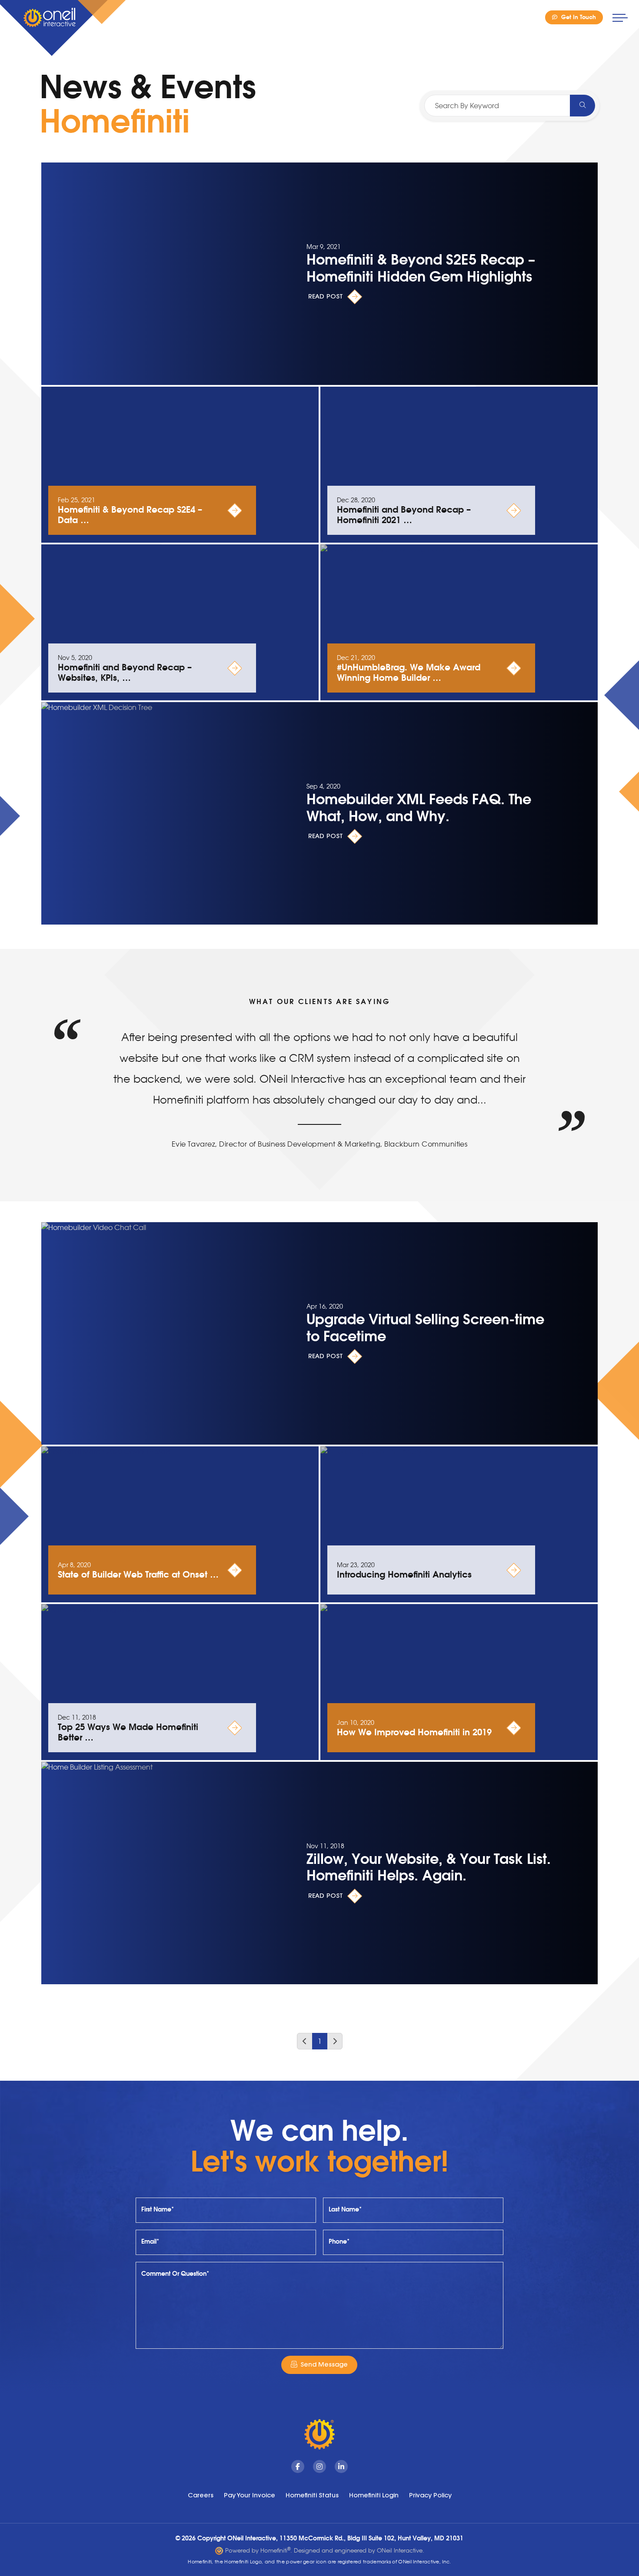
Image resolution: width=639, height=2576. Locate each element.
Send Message (324, 2364)
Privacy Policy (430, 2495)
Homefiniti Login (374, 2495)
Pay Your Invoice (250, 2495)
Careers (201, 2495)
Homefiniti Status (312, 2495)
